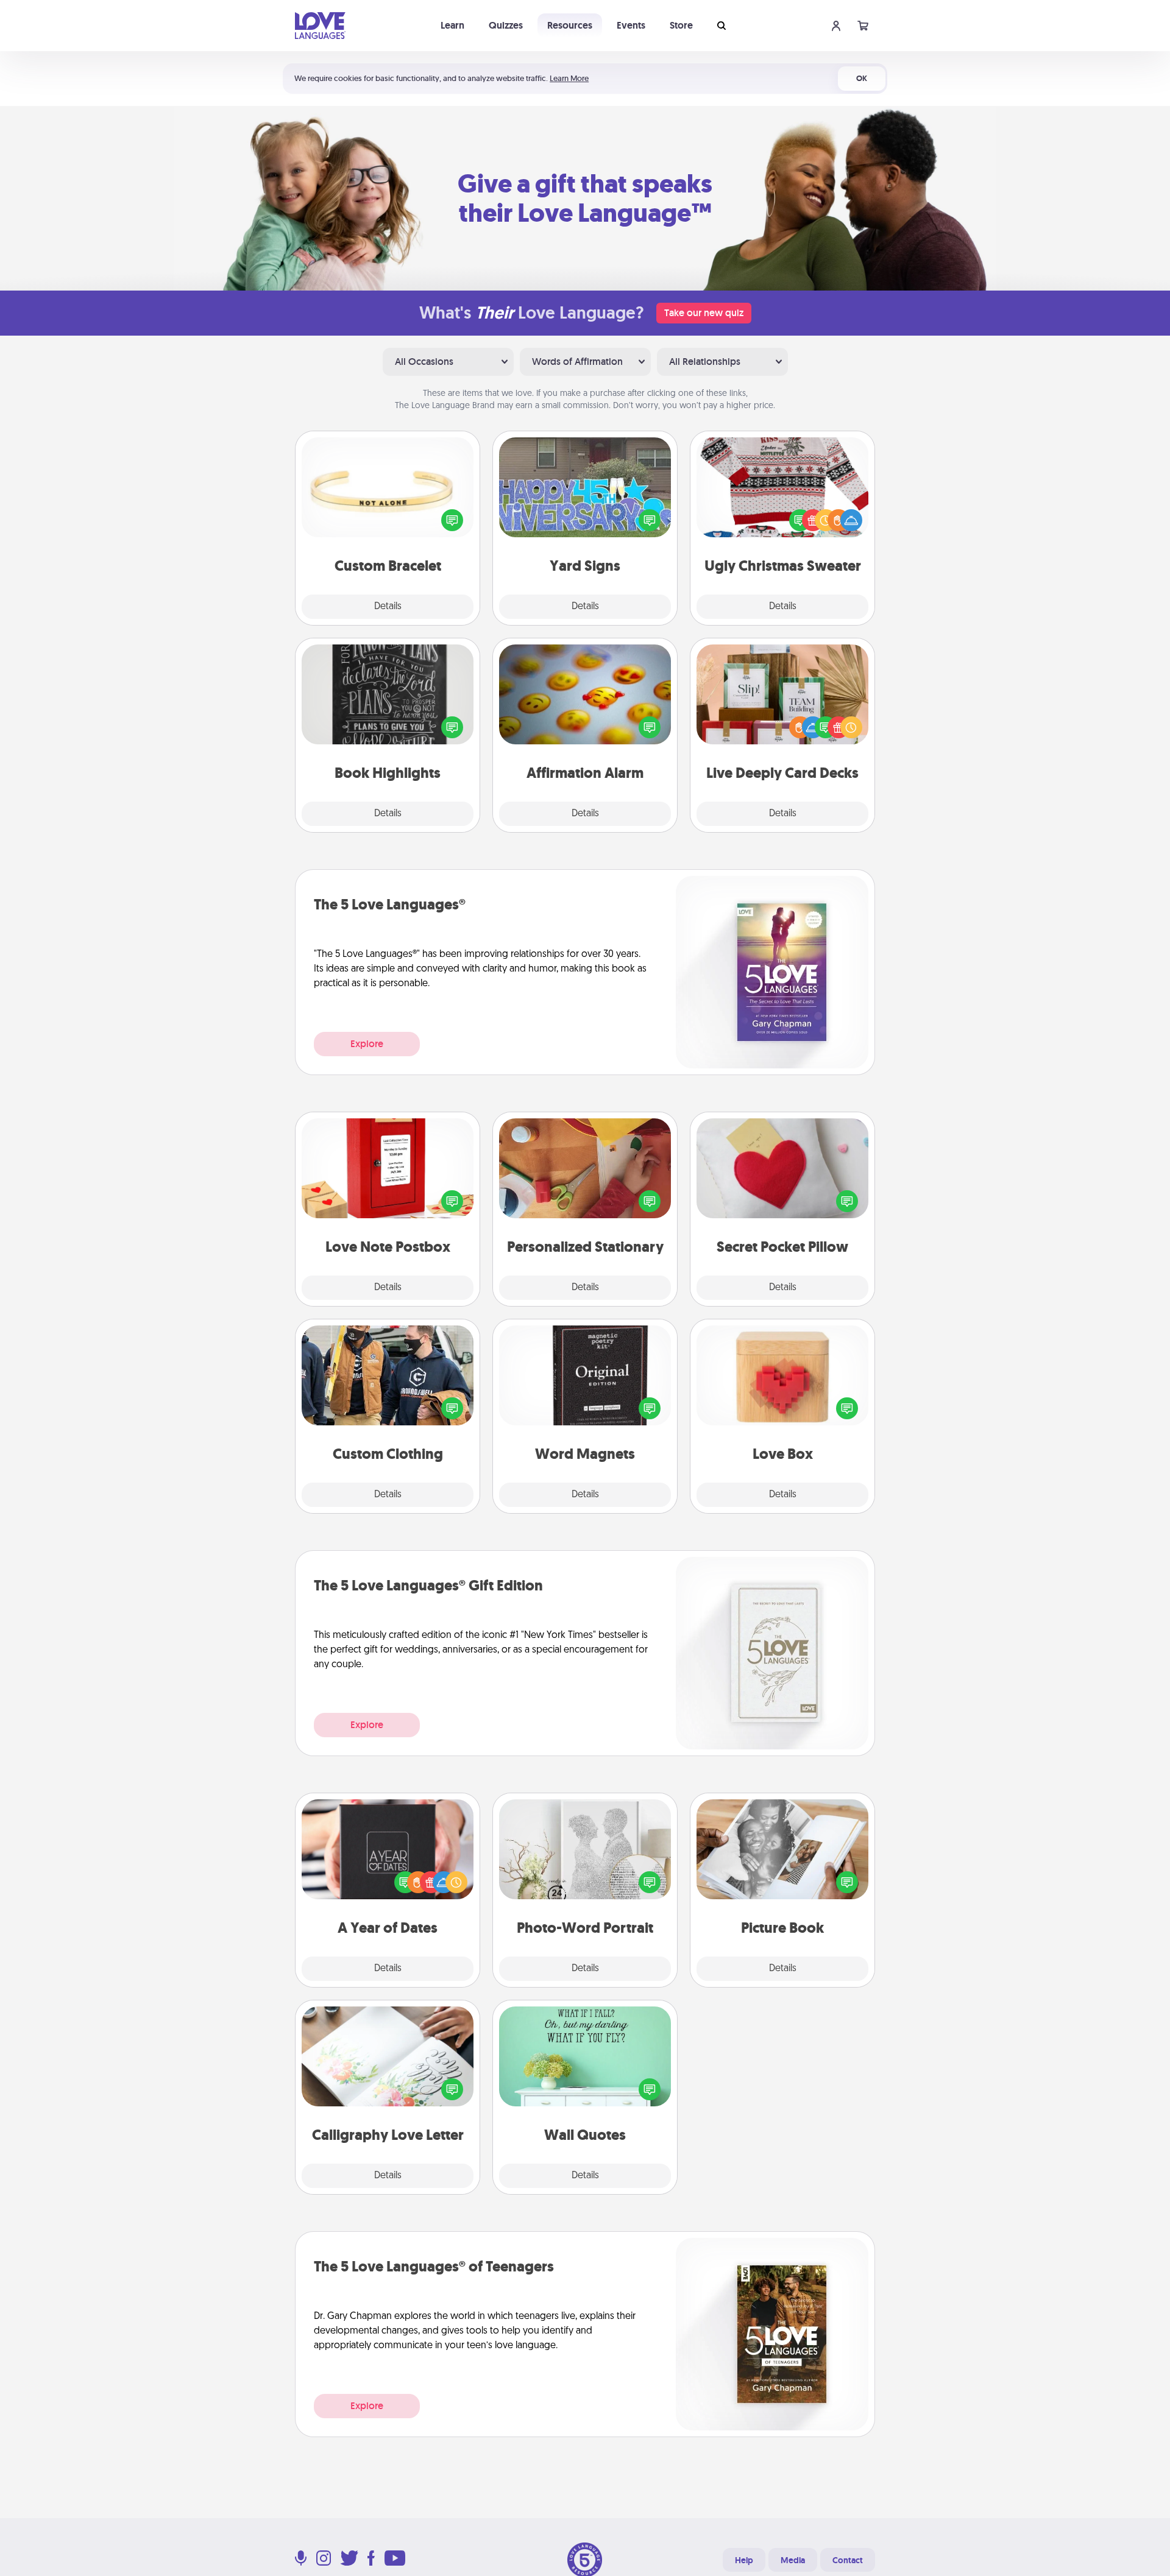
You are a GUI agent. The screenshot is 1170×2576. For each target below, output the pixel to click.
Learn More (569, 78)
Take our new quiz (704, 313)
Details (388, 607)
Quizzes (506, 25)
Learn (452, 25)
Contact (848, 2560)
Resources (570, 25)
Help (744, 2560)
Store (681, 25)
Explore (367, 1044)
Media (793, 2560)
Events (631, 25)
